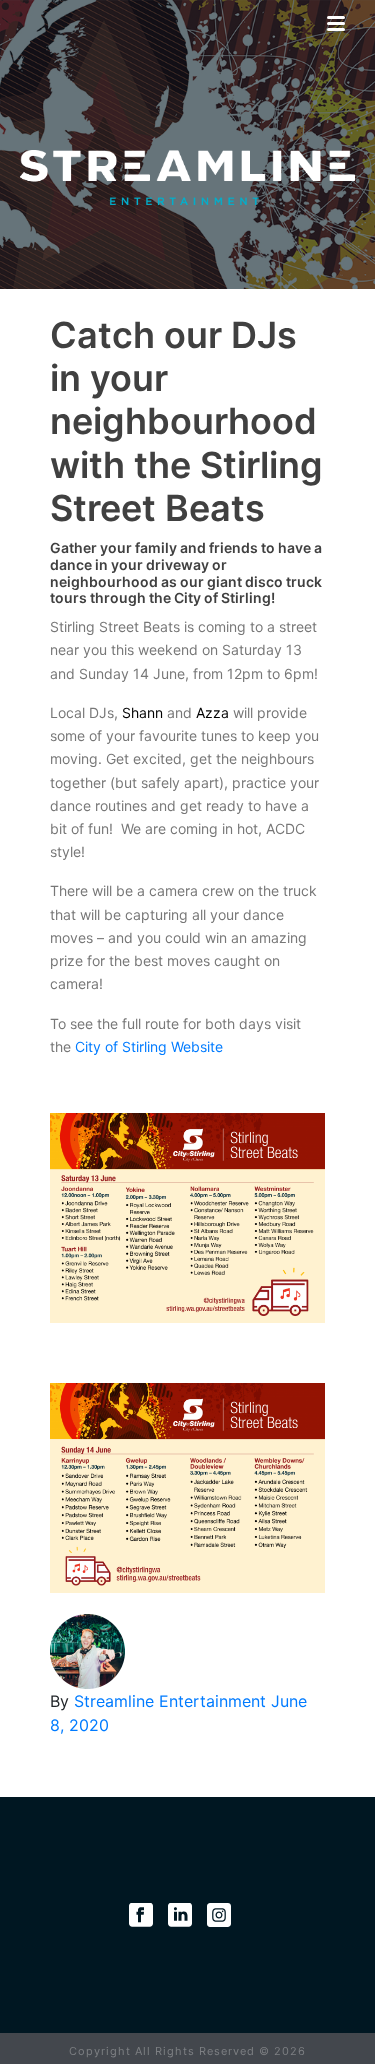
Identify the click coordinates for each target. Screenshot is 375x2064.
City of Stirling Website (149, 1046)
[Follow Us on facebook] (141, 1915)
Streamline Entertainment (172, 1701)
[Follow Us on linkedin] (180, 1915)
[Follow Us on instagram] (219, 1915)
